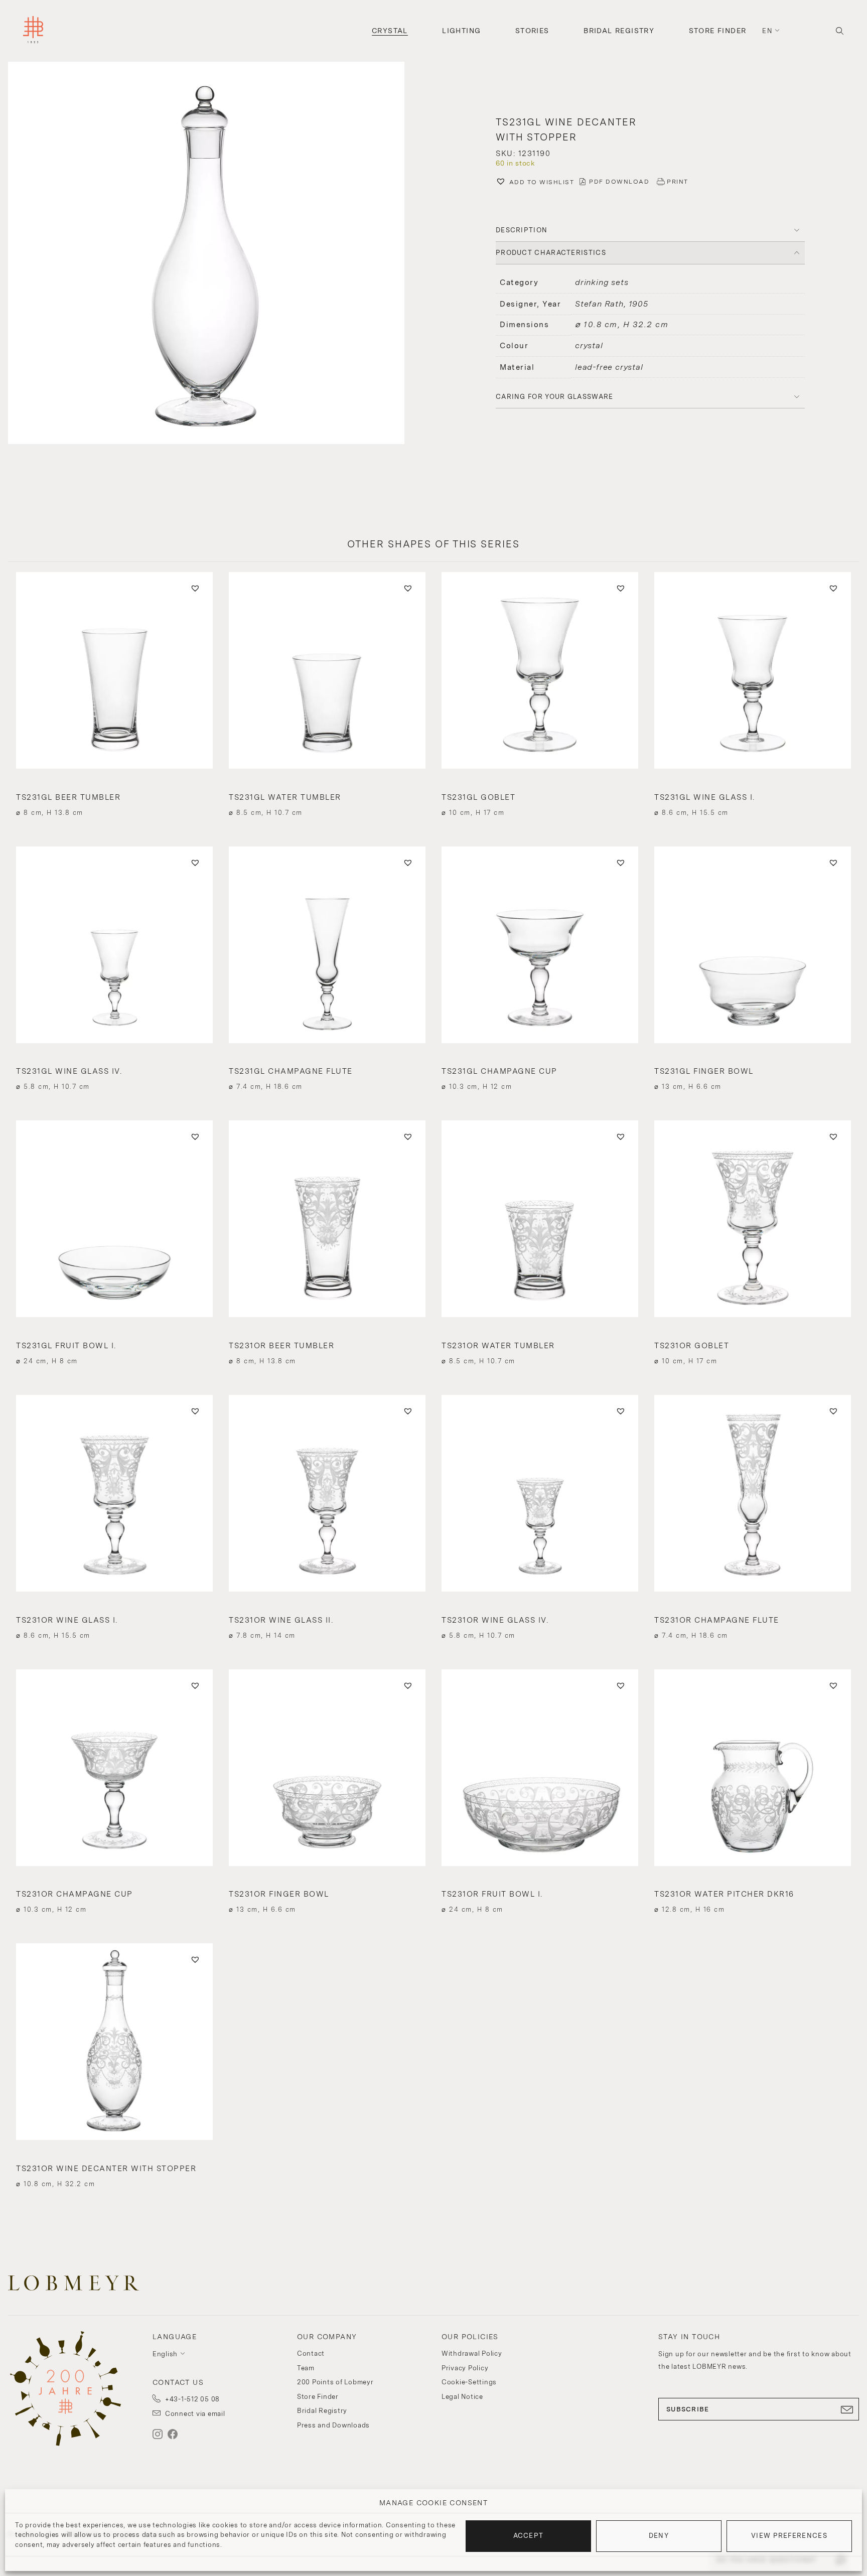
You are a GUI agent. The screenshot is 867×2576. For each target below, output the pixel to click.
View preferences (789, 2536)
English (165, 2354)
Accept (529, 2536)
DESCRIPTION (522, 230)
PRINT (678, 182)
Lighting (461, 31)
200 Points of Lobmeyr (335, 2382)
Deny (659, 2536)
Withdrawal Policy (472, 2353)
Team (306, 2368)
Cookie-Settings (469, 2382)
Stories (532, 31)
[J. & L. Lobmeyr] (33, 31)
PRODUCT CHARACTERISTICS (551, 253)
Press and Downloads (333, 2425)
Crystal (390, 31)
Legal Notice (462, 2397)
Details (114, 795)
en (767, 31)
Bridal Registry (619, 31)
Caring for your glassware (555, 397)
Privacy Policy (465, 2368)
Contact (311, 2353)
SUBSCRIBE (688, 2409)
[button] (217, 254)
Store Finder (718, 31)
